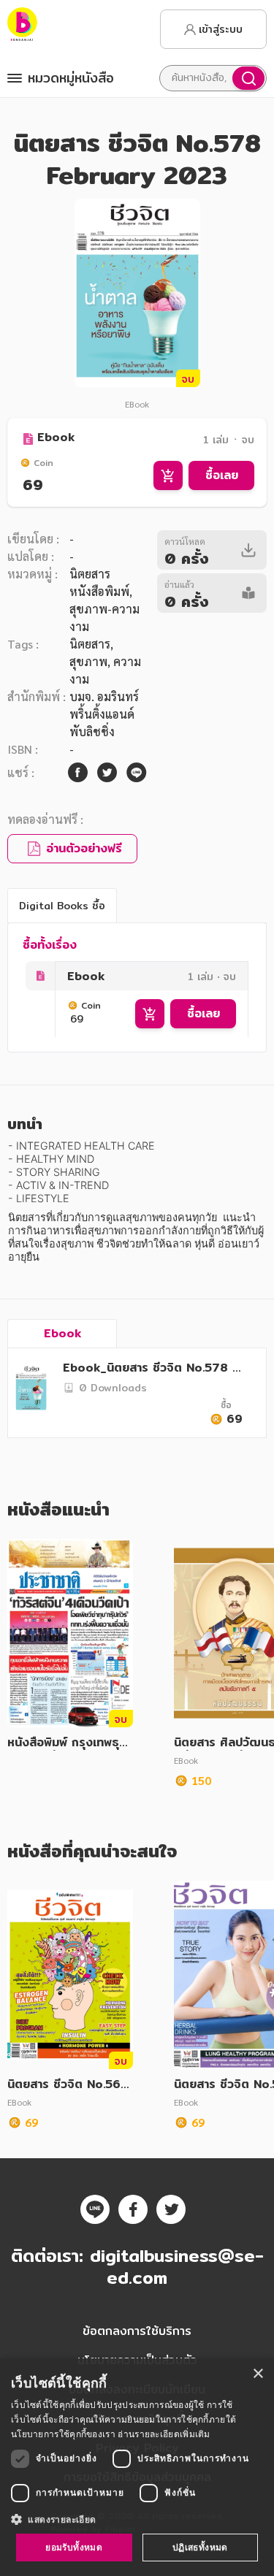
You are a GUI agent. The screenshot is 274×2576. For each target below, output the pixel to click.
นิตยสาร (90, 644)
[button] (137, 2519)
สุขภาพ (88, 661)
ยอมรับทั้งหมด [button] (74, 2547)
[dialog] (137, 2467)
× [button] (258, 2374)
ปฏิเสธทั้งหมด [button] (200, 2547)
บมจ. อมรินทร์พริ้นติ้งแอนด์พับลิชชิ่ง (104, 714)
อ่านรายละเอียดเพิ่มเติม (164, 2434)
